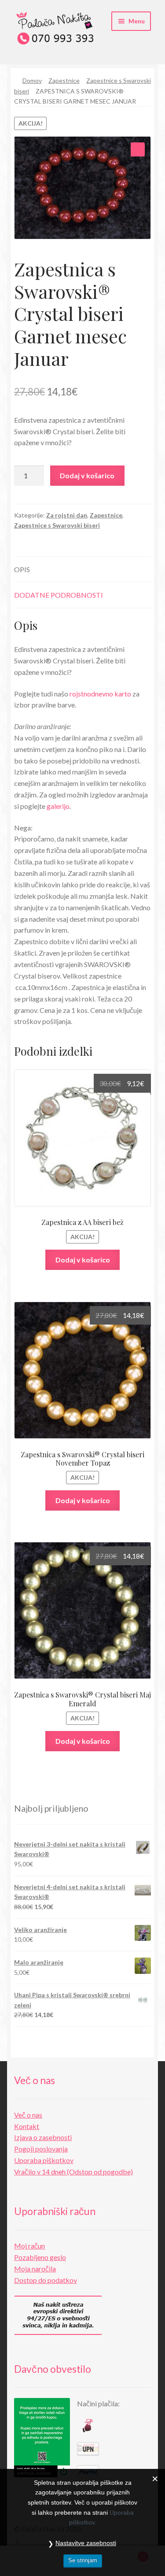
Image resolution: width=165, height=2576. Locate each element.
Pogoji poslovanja (41, 2149)
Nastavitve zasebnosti (86, 2543)
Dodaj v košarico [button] (83, 1260)
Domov (32, 80)
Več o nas (28, 2115)
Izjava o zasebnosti (43, 2137)
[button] (138, 149)
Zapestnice (64, 80)
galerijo (58, 806)
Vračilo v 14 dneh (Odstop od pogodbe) (73, 2172)
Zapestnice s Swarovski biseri (57, 525)
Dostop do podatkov (46, 2280)
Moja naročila (35, 2269)
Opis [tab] (22, 569)
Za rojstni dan (67, 515)
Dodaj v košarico (87, 475)
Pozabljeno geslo (40, 2257)
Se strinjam (83, 2560)
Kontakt (27, 2126)
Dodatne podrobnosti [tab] (59, 595)
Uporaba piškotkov (44, 2160)
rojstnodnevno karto (100, 694)
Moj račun (29, 2246)
